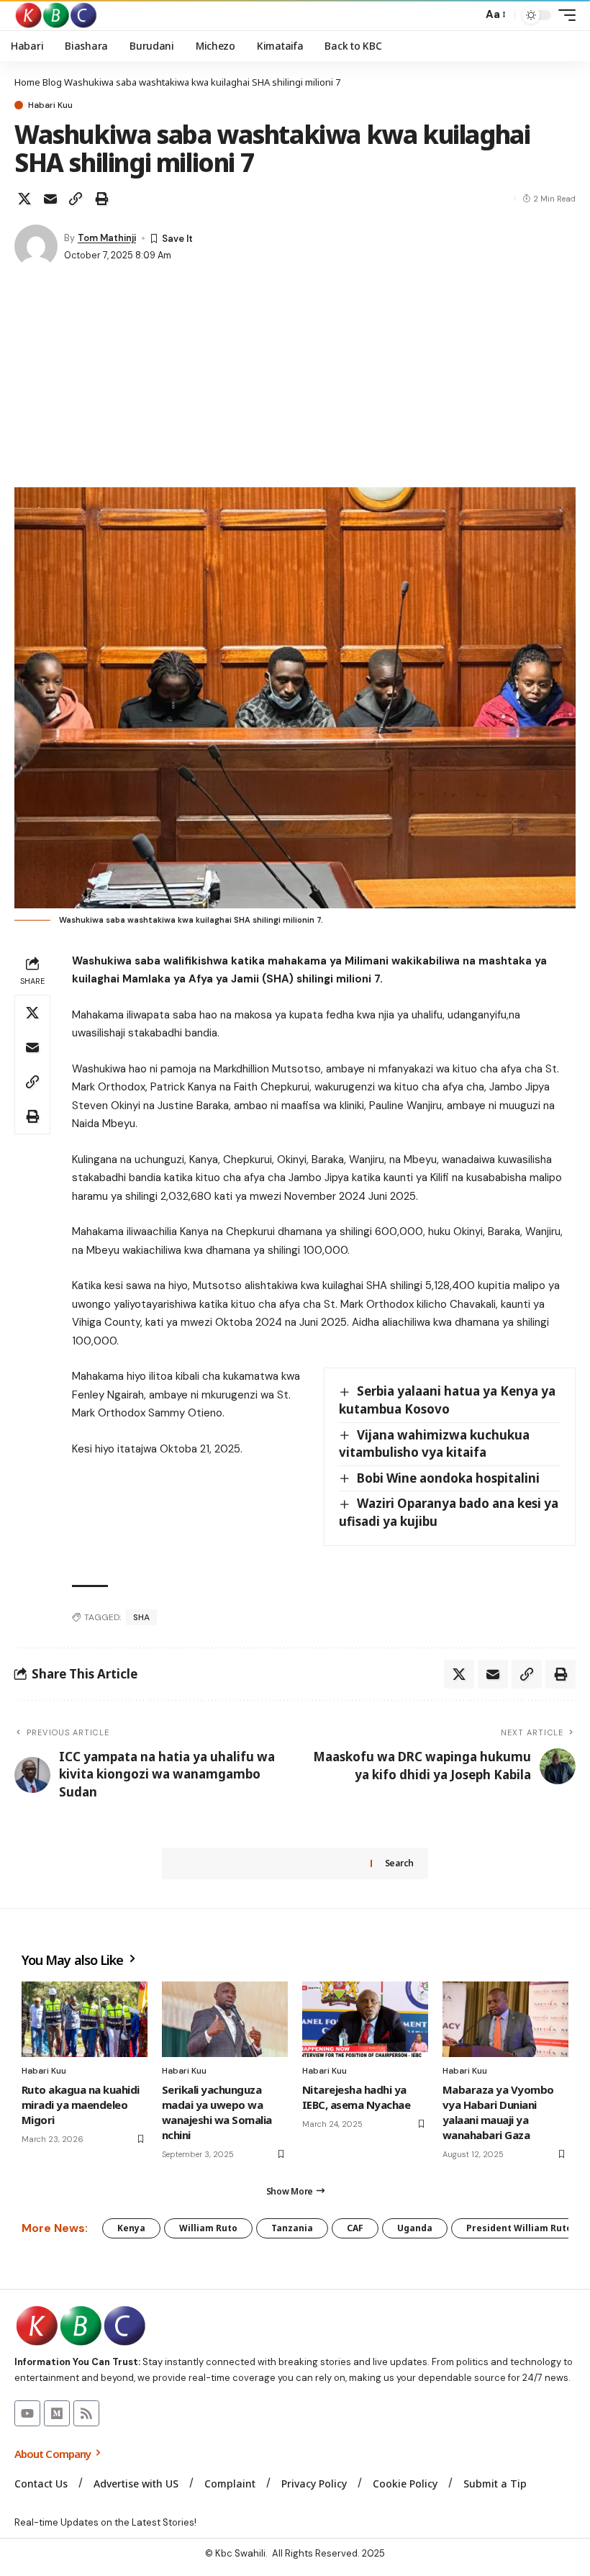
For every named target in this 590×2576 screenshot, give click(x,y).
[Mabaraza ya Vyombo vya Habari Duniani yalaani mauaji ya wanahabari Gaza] (505, 2019)
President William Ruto (519, 2228)
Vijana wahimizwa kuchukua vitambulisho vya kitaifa (434, 1444)
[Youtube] (27, 2413)
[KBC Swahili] (56, 15)
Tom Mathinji (107, 238)
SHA (141, 1617)
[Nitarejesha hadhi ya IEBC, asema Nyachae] (365, 2019)
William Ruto (208, 2228)
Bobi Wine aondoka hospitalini (448, 1478)
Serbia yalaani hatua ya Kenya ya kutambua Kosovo (447, 1400)
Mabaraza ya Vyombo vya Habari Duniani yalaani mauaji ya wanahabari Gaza (498, 2112)
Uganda (415, 2228)
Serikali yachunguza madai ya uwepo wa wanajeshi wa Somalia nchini (217, 2112)
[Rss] (86, 2413)
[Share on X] (24, 199)
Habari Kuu (50, 105)
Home (27, 82)
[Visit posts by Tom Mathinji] (36, 246)
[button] (468, 15)
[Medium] (57, 2413)
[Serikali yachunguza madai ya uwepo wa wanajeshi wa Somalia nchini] (225, 2019)
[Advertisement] (295, 379)
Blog (52, 82)
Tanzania (292, 2228)
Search (399, 1863)
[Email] (50, 199)
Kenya (131, 2228)
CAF (355, 2228)
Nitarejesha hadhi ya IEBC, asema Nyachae (356, 2097)
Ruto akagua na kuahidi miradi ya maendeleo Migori (81, 2105)
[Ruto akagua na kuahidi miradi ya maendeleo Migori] (85, 2019)
